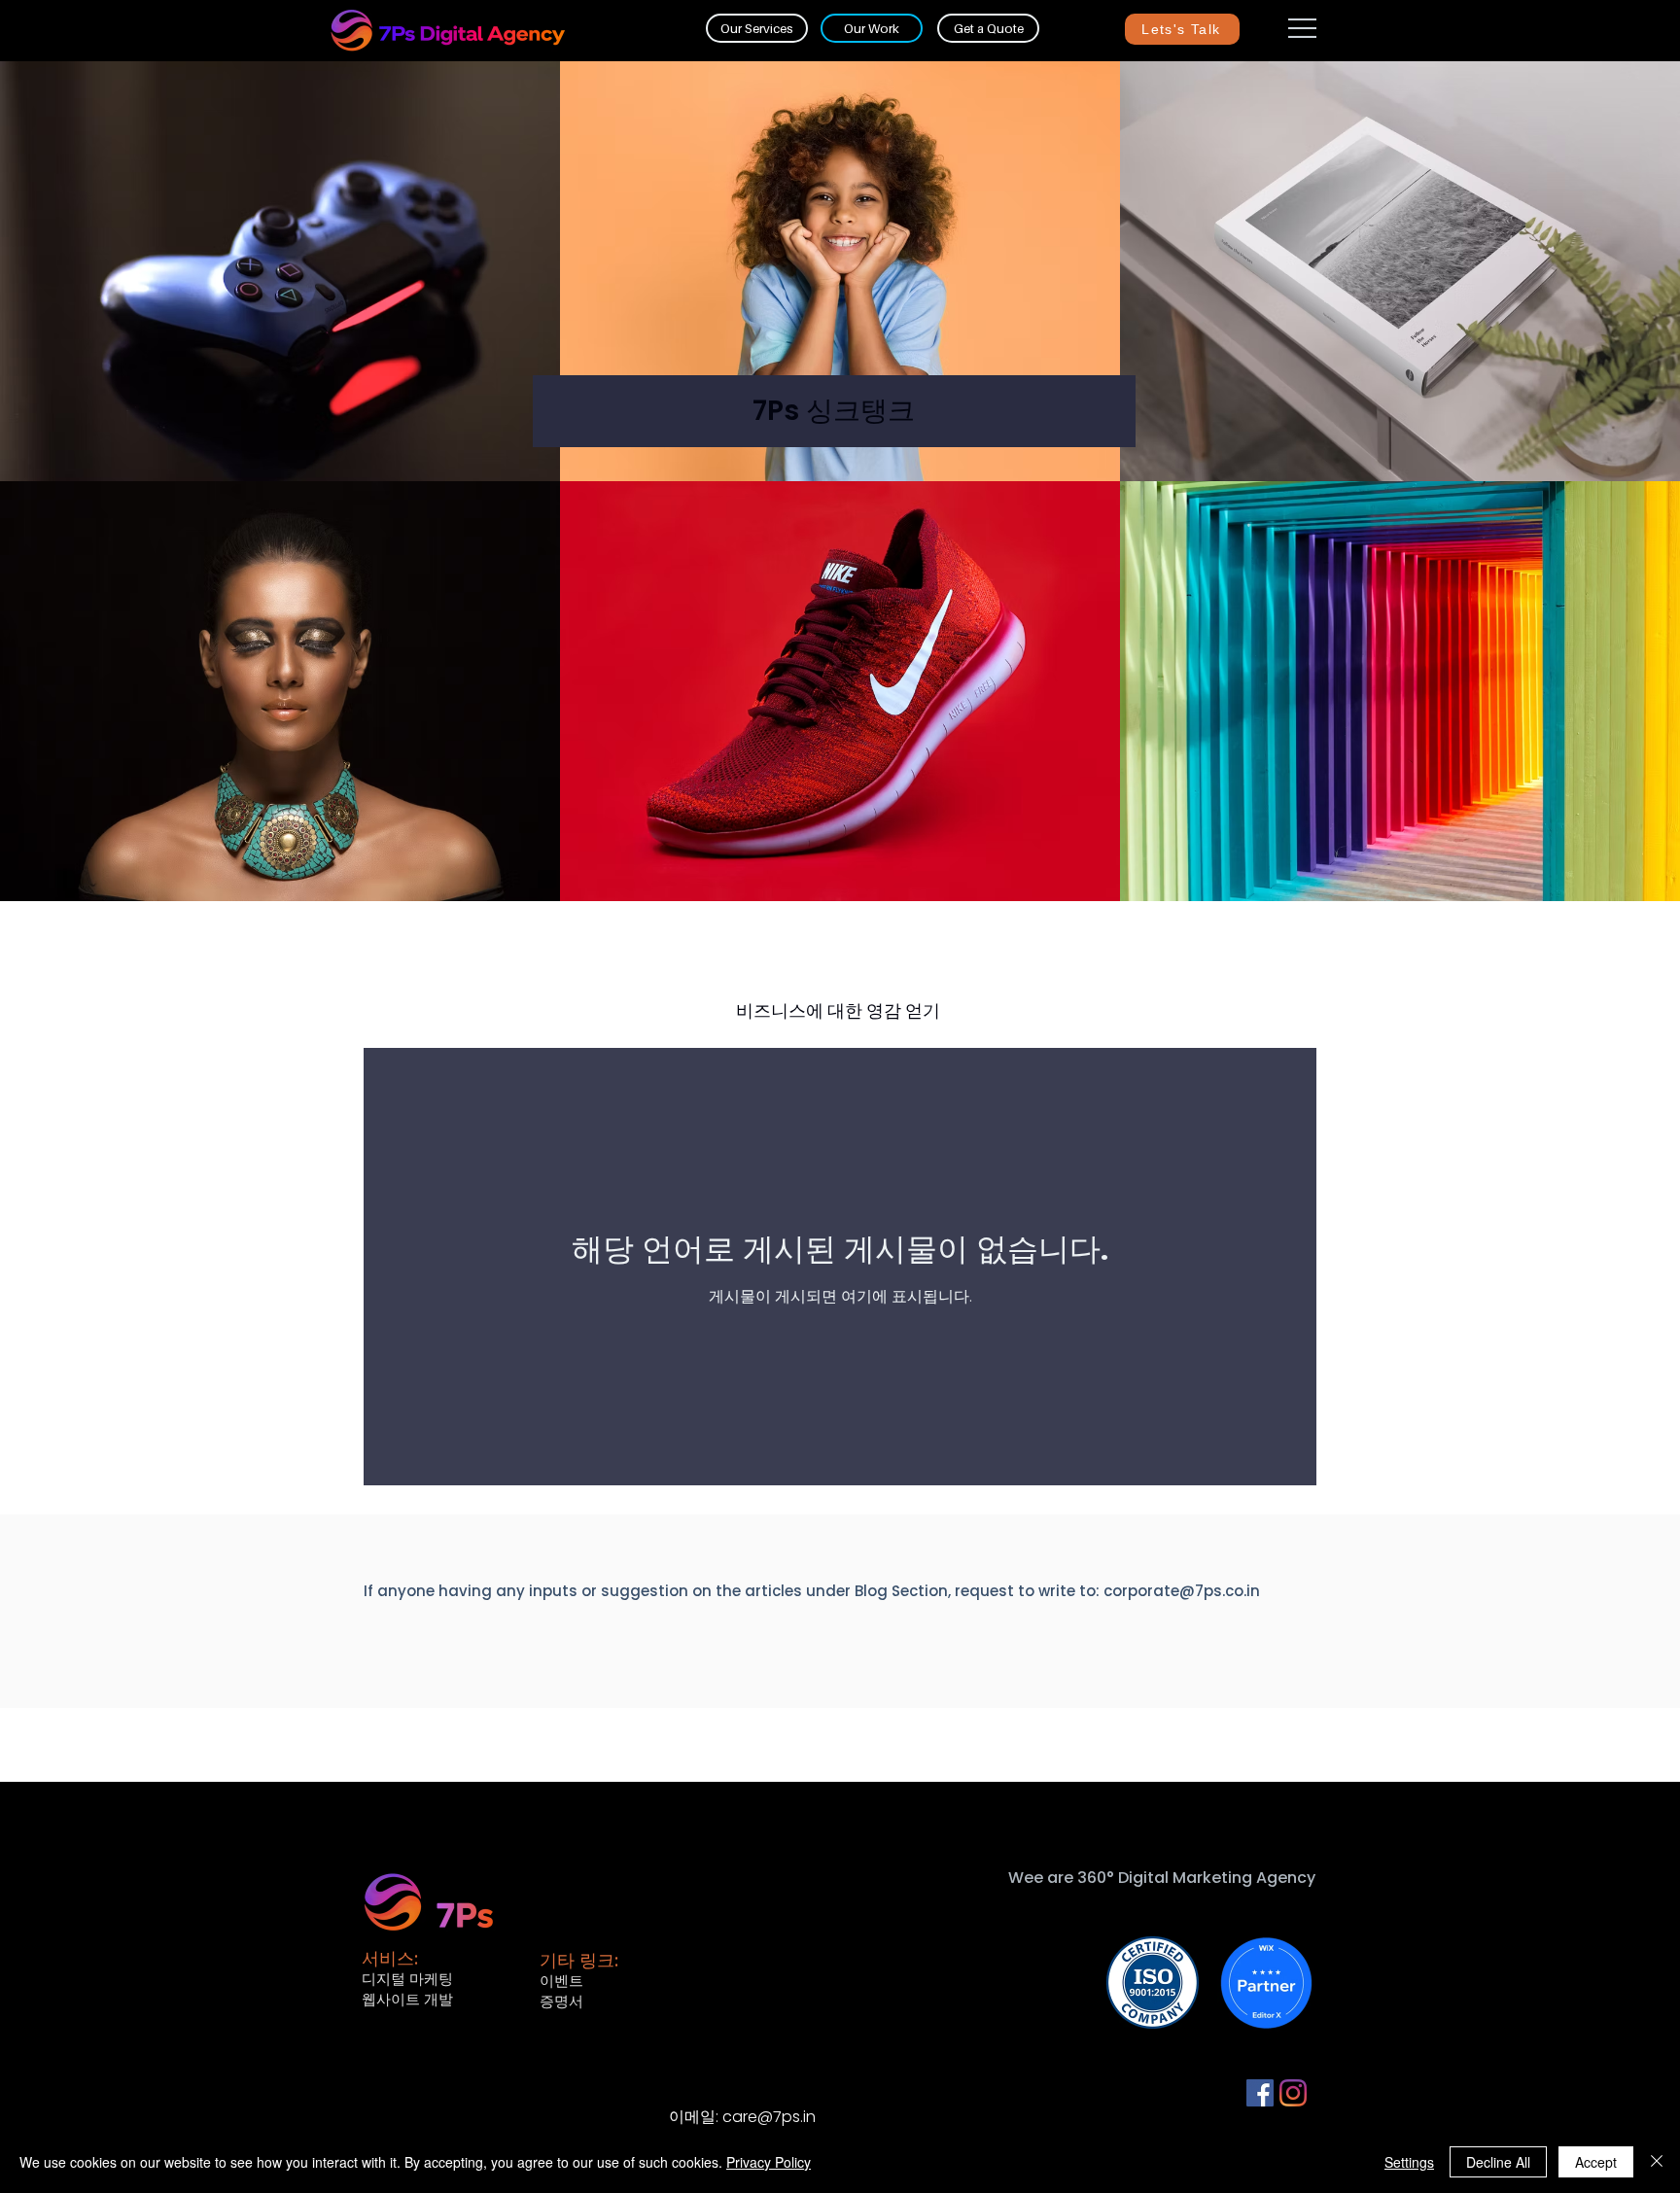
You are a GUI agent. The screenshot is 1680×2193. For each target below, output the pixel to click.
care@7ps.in (769, 2117)
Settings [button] (1409, 2162)
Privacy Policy (769, 2162)
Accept (1596, 2162)
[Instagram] (1293, 2093)
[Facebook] (1260, 2093)
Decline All (1498, 2162)
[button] (1302, 28)
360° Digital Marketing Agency (1196, 1878)
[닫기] (1657, 2162)
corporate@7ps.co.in (1182, 1591)
